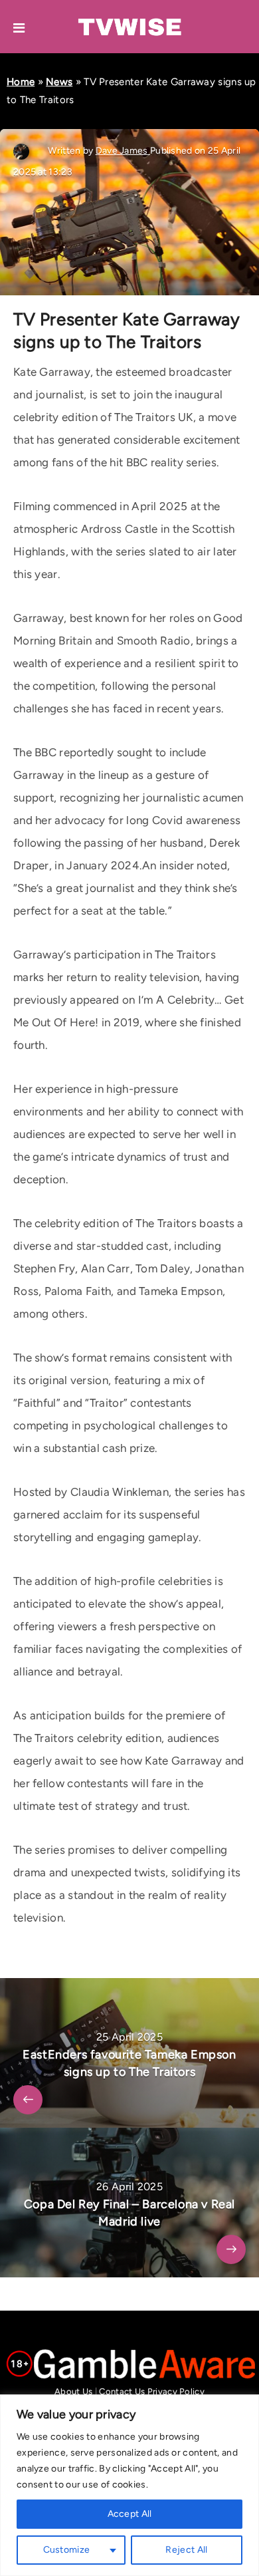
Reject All (186, 2550)
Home (21, 82)
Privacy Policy (176, 2391)
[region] (129, 2485)
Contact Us (122, 2391)
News (59, 82)
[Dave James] (23, 151)
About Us (73, 2391)
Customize (67, 2550)
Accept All (130, 2514)
